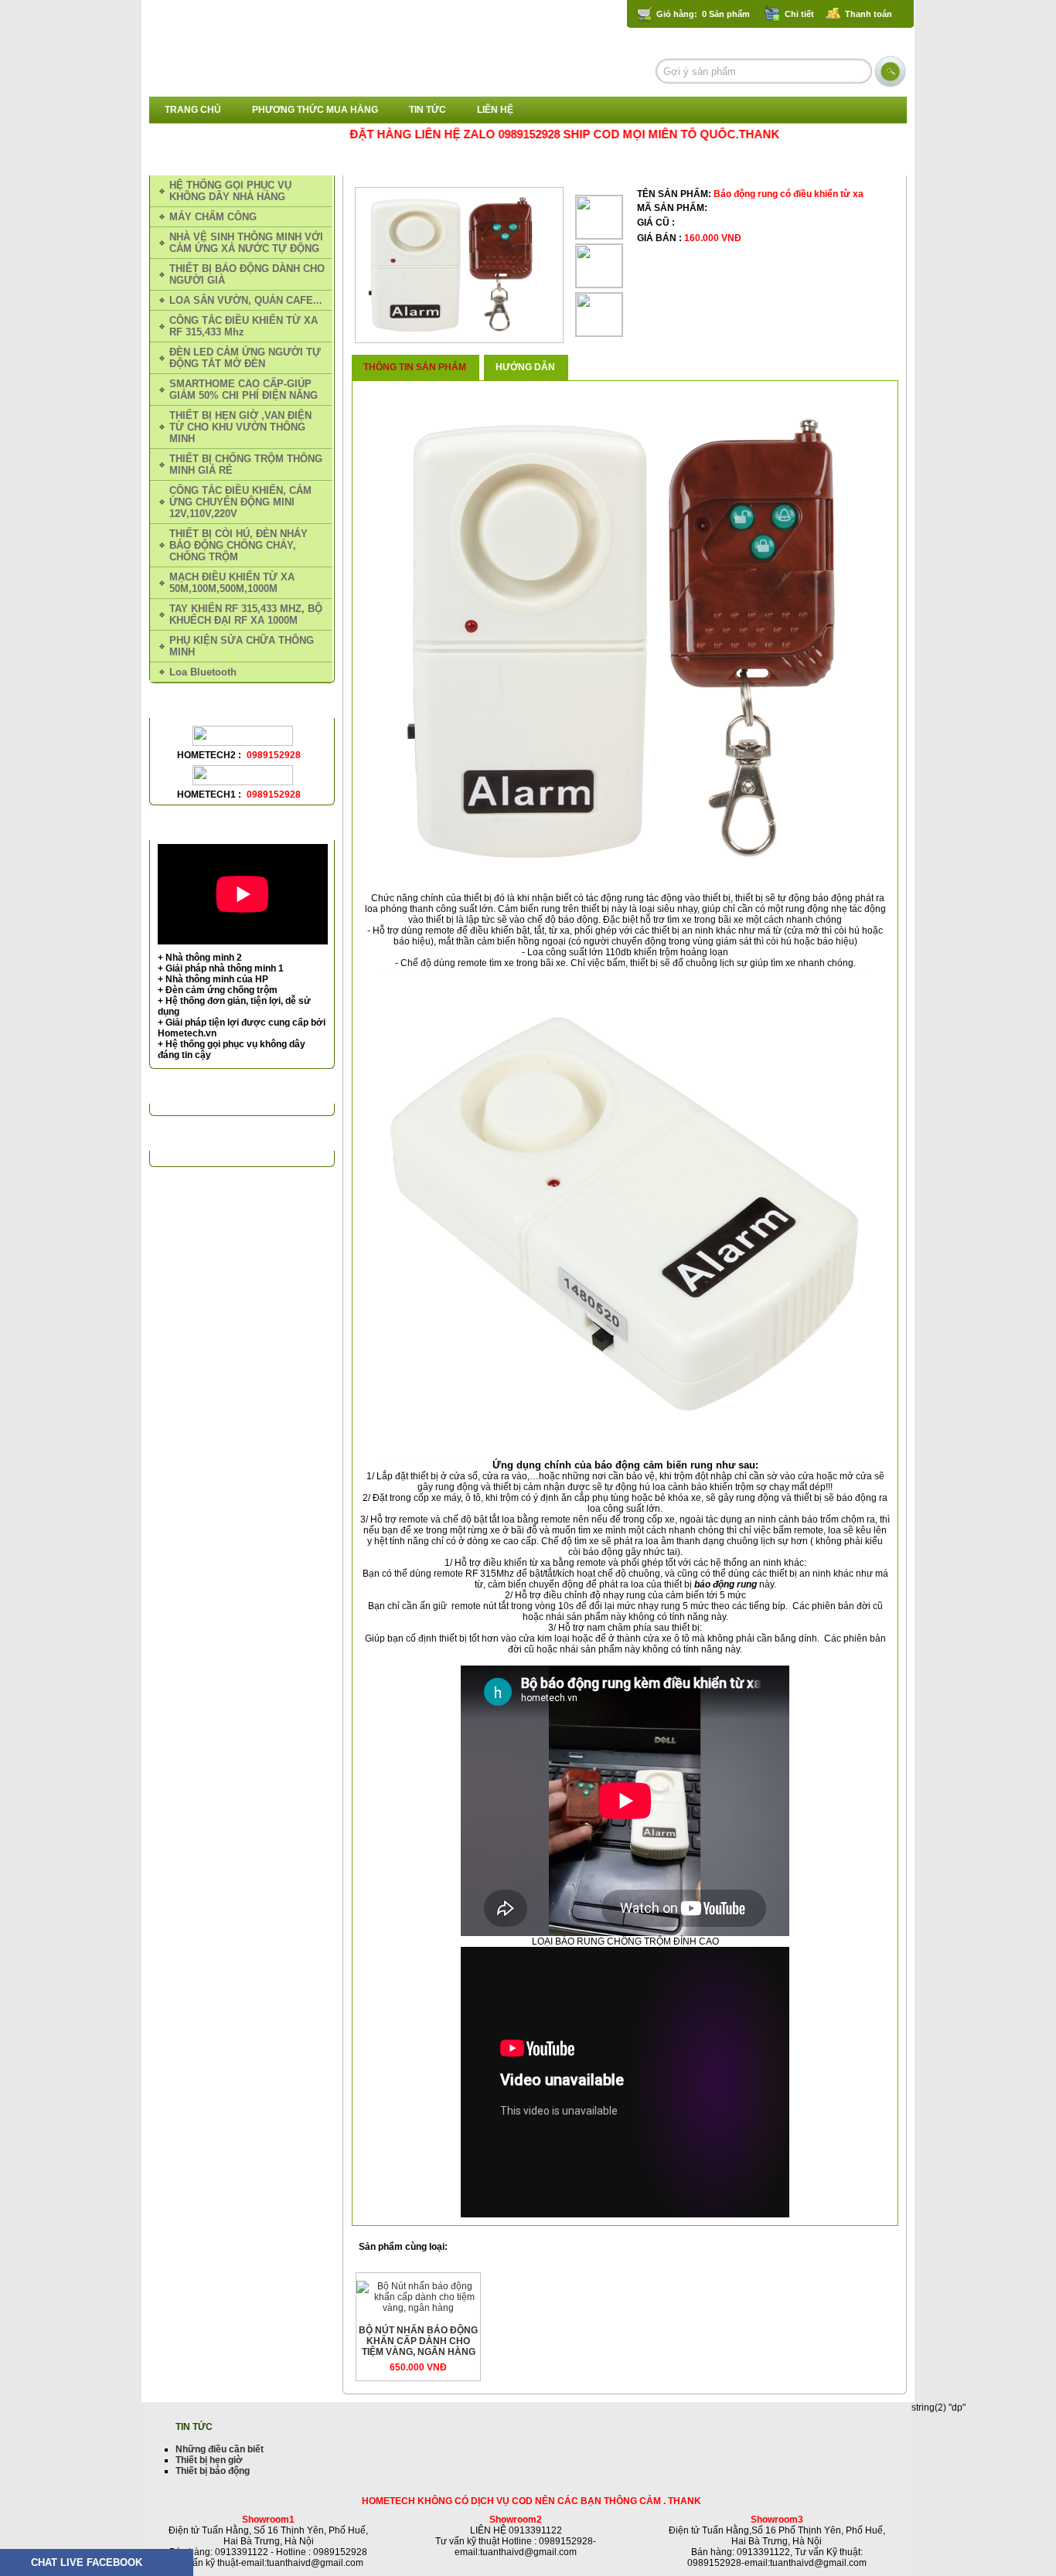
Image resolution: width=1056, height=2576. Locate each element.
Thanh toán (869, 14)
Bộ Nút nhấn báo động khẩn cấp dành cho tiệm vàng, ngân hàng (418, 2341)
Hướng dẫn (525, 367)
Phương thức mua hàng (315, 110)
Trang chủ (193, 110)
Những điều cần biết (220, 2449)
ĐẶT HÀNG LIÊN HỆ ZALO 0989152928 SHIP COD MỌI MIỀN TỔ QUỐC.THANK (506, 134)
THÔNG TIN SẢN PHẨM (415, 367)
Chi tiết (799, 14)
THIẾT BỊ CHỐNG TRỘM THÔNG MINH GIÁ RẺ (517, 162)
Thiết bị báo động (213, 2471)
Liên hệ (495, 110)
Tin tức (428, 110)
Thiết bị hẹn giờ (209, 2460)
